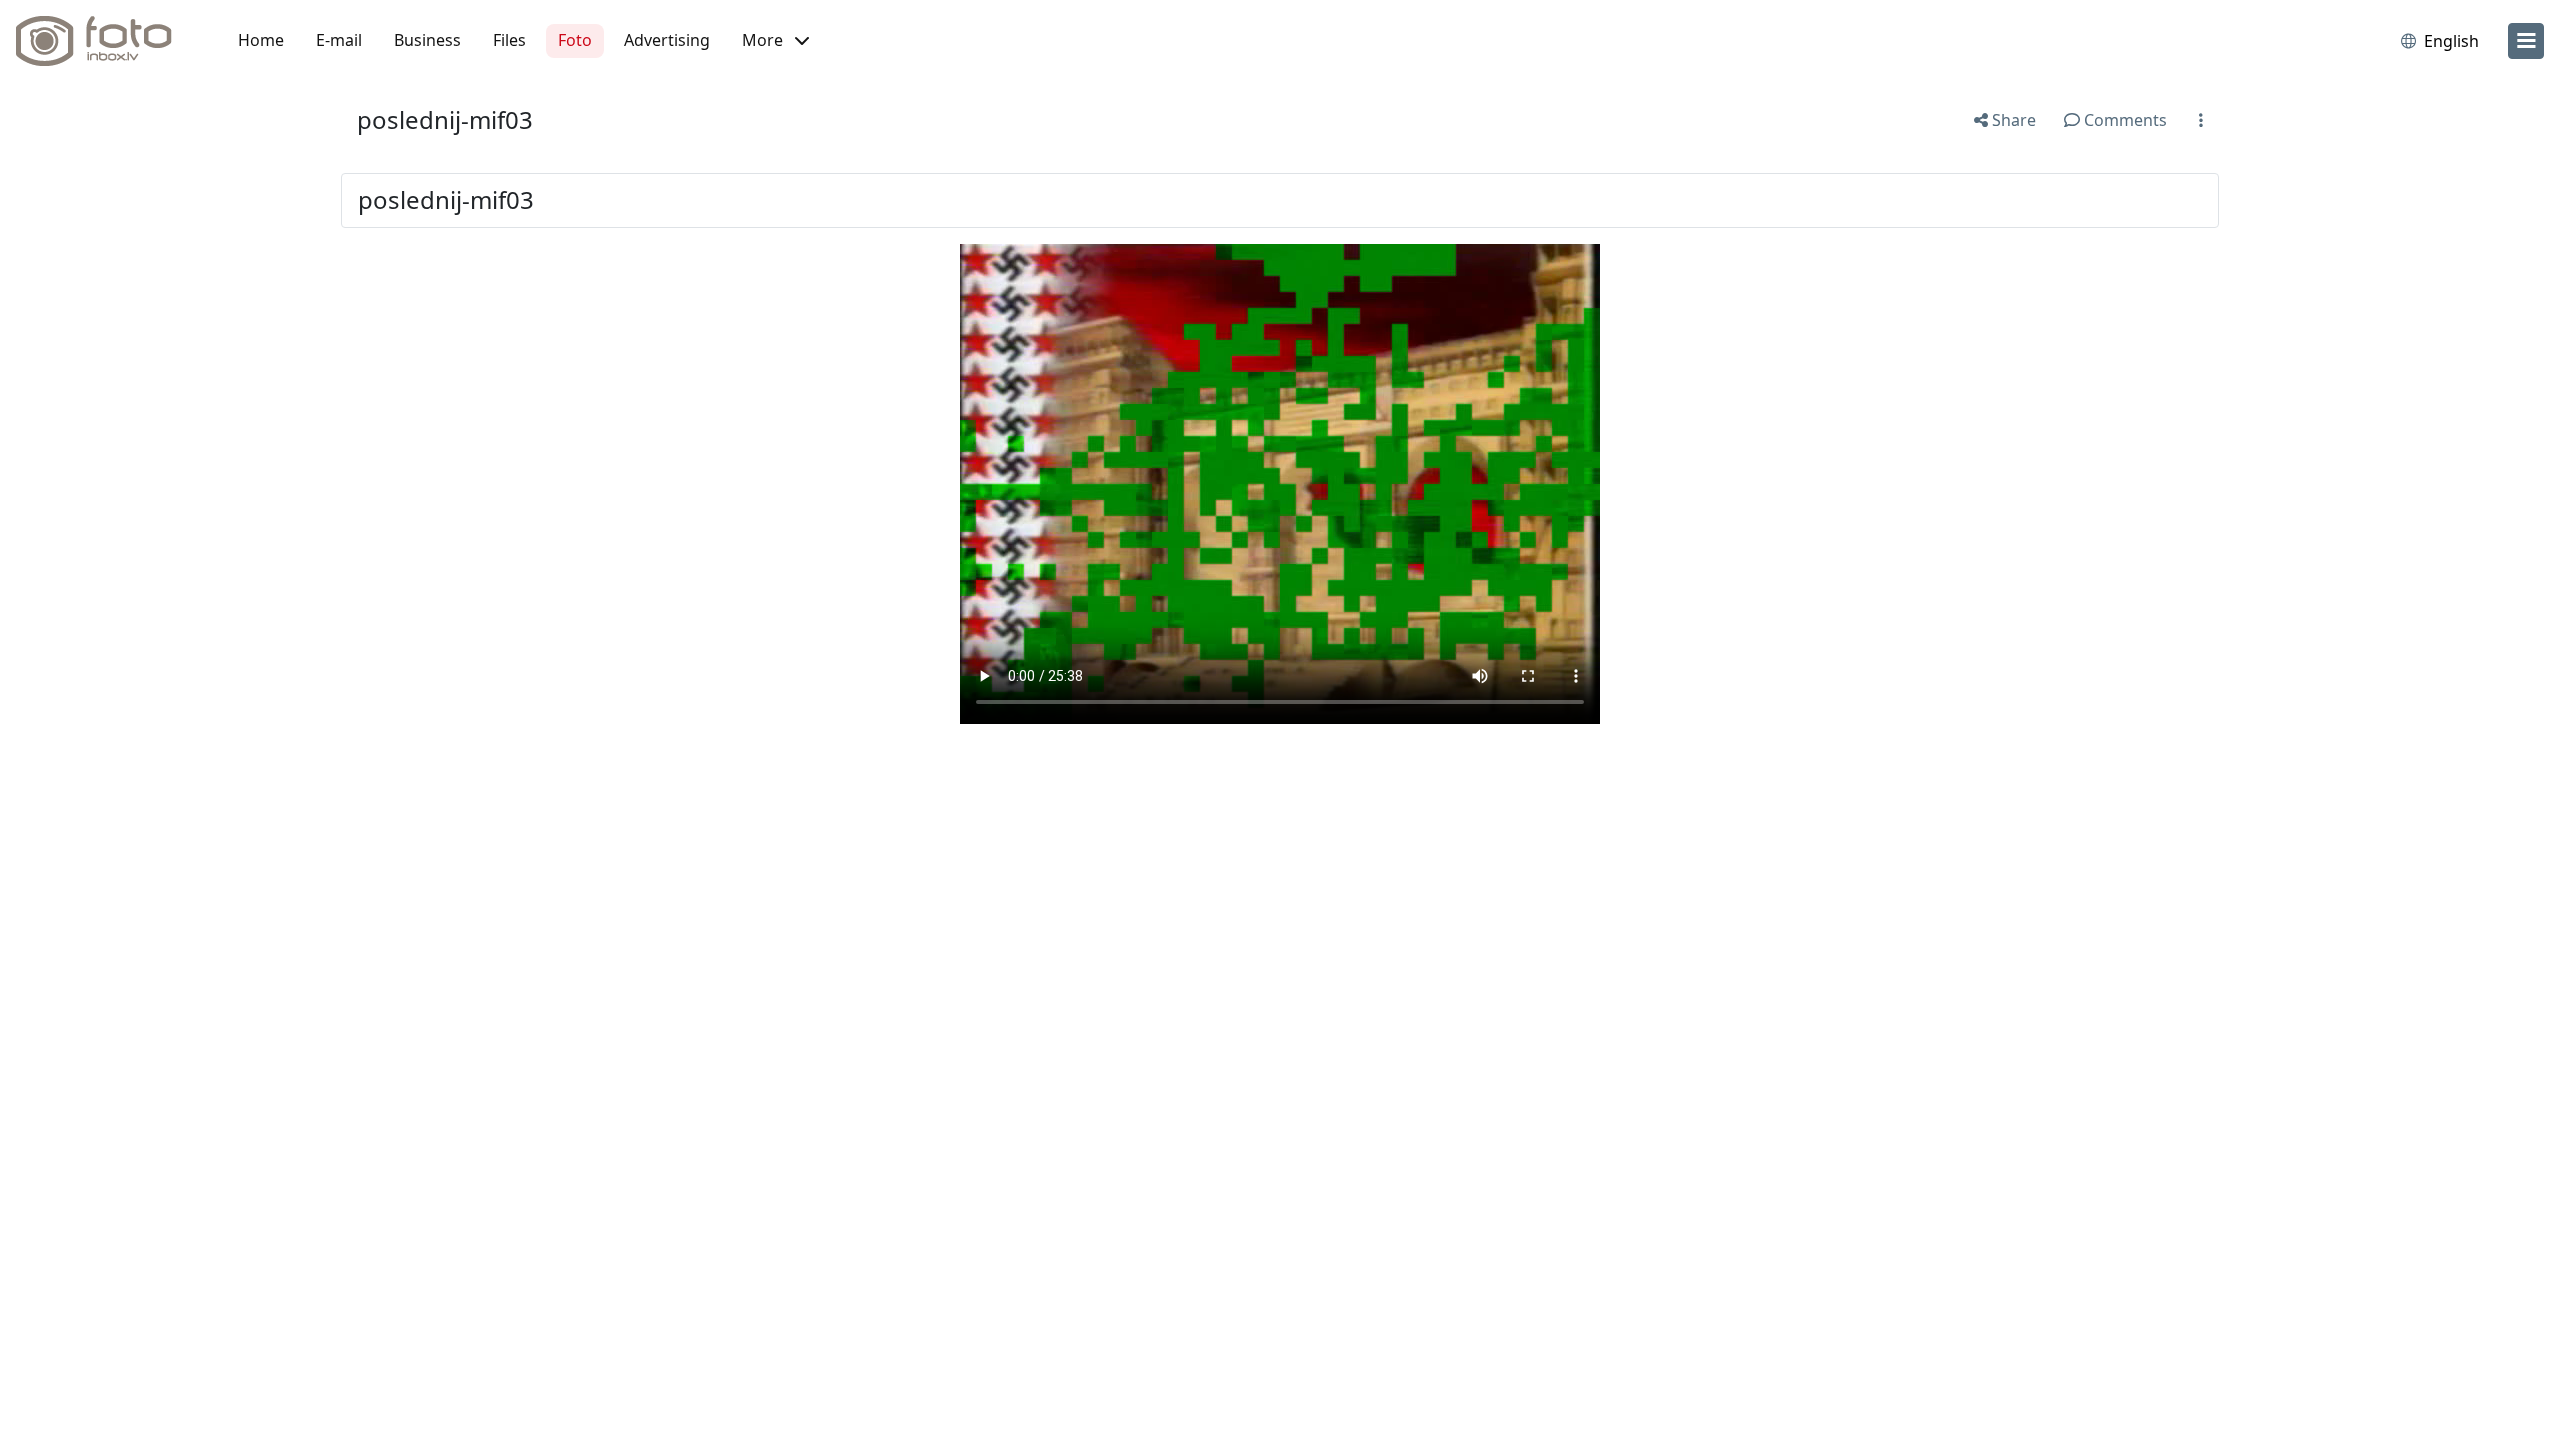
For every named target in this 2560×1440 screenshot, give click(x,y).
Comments (2123, 120)
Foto (575, 40)
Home (261, 40)
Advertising (667, 40)
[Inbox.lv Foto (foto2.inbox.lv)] (105, 41)
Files (509, 40)
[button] (775, 41)
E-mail (339, 40)
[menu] (2526, 41)
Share (2012, 120)
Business (427, 40)
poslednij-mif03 (445, 119)
